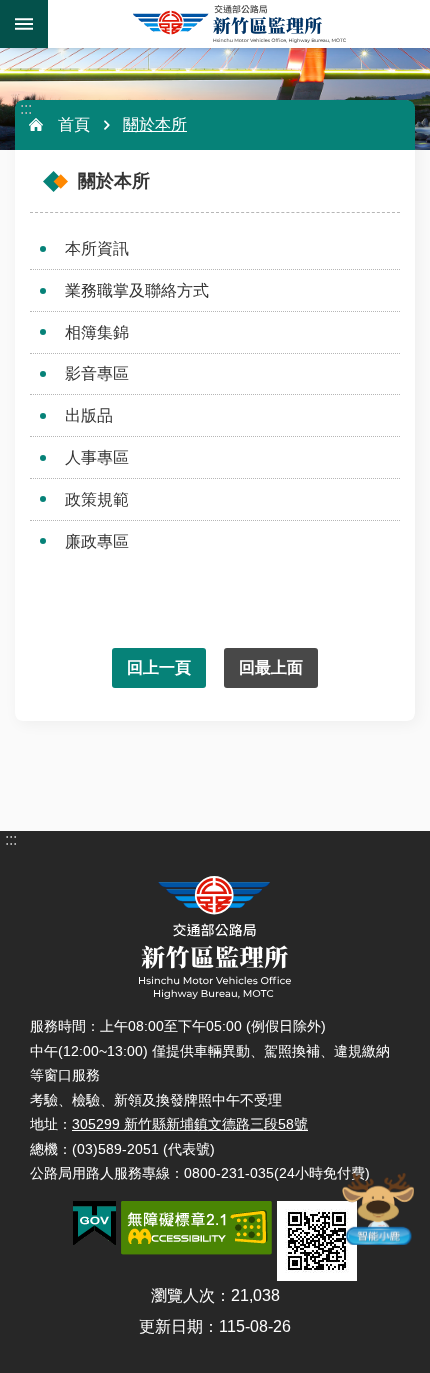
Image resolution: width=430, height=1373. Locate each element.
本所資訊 (97, 248)
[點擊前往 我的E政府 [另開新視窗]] (94, 1224)
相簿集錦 (97, 332)
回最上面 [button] (271, 667)
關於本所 (155, 124)
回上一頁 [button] (159, 667)
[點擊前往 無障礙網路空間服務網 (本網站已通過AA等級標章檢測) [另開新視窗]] (196, 1228)
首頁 (74, 124)
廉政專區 (97, 541)
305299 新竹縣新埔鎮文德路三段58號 (190, 1124)
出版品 (89, 415)
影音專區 (97, 373)
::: (26, 108)
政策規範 (97, 499)
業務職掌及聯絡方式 (137, 290)
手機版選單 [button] (24, 24)
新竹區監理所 (239, 24)
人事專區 (97, 457)
